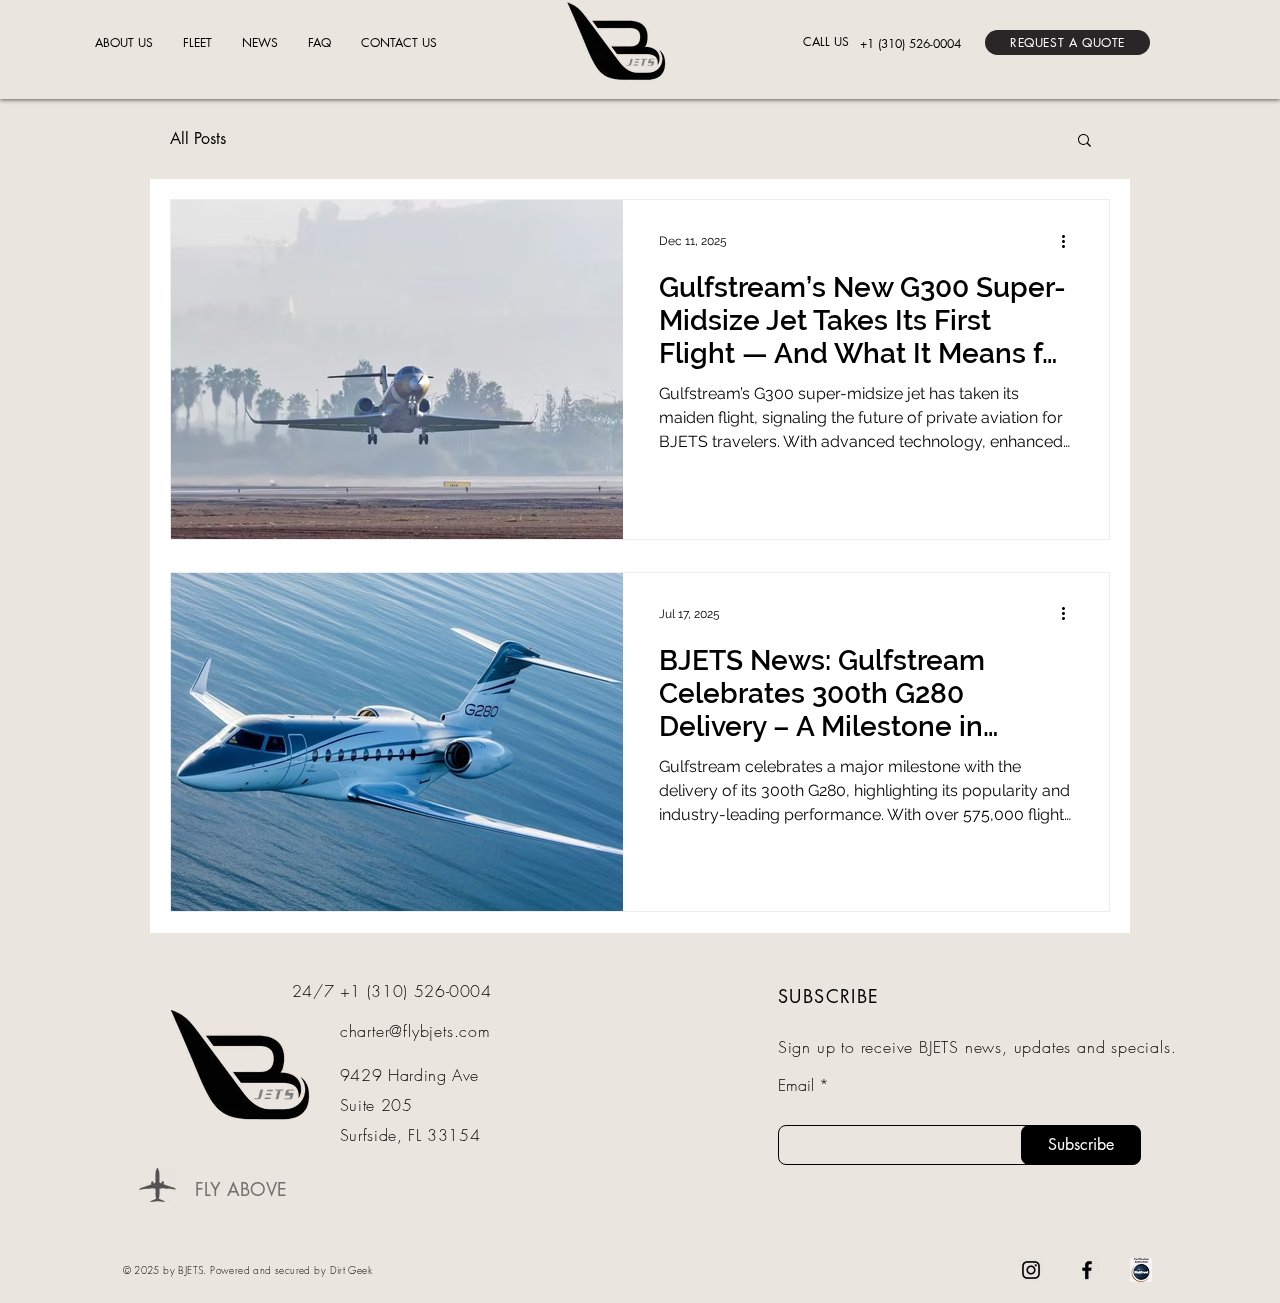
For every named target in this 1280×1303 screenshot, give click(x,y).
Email (796, 1085)
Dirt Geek (351, 1270)
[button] (1067, 42)
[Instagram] (1031, 1270)
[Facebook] (1087, 1270)
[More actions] (1070, 241)
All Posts (198, 139)
